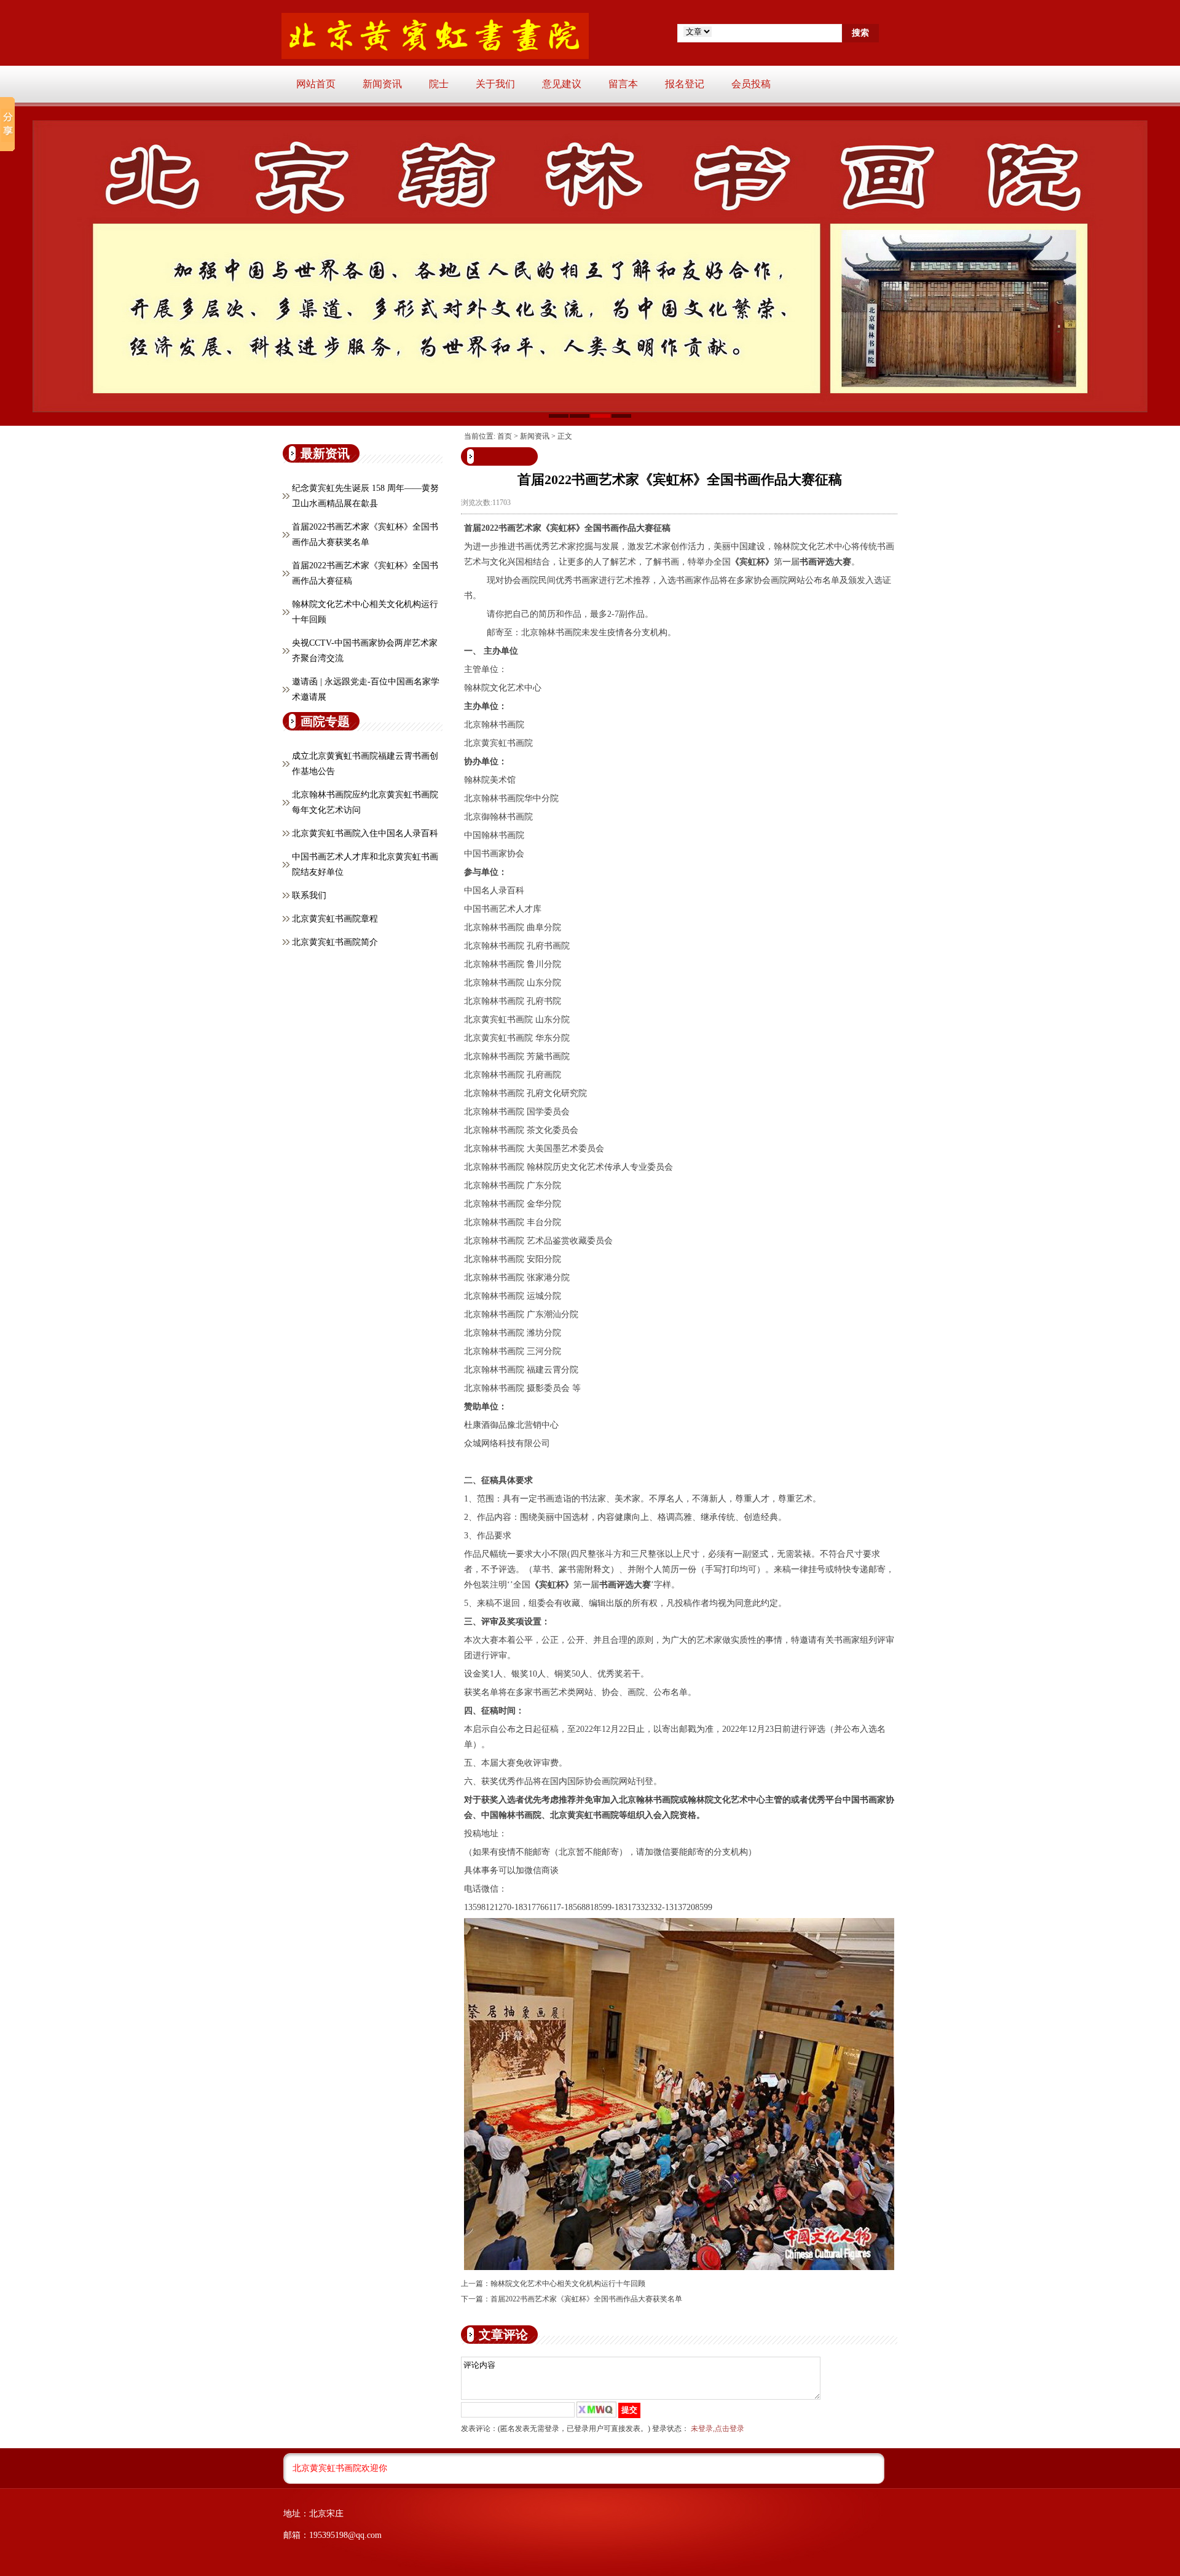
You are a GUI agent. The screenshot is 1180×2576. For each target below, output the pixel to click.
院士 (439, 84)
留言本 (623, 84)
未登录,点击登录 (718, 2429)
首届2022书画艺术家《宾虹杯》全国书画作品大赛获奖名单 (586, 2299)
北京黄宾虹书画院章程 (335, 919)
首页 (505, 436)
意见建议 (562, 84)
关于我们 (495, 84)
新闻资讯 (382, 84)
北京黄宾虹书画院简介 (335, 942)
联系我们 (309, 895)
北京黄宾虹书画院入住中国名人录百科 (365, 833)
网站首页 (316, 84)
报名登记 (685, 84)
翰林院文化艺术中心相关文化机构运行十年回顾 (568, 2284)
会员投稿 (751, 84)
